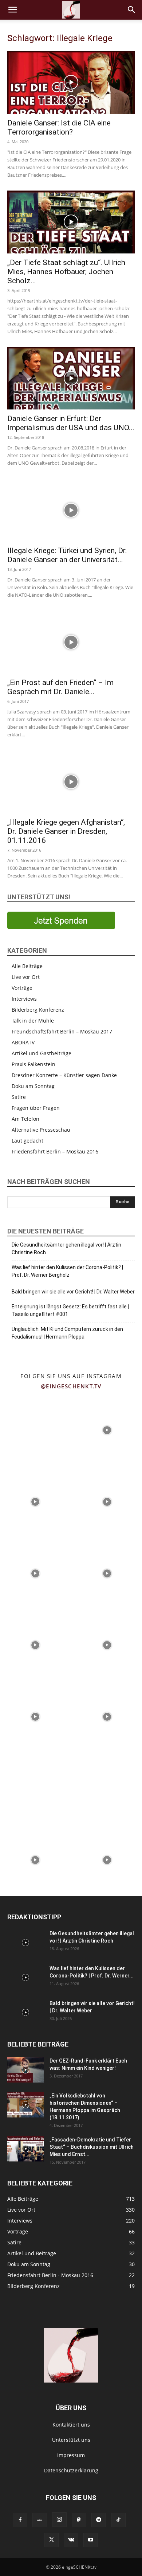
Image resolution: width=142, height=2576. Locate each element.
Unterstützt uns (71, 2440)
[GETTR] (40, 2520)
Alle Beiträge (27, 966)
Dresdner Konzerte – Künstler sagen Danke (64, 1075)
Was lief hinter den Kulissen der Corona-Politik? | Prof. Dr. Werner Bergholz (67, 1271)
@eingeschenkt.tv (71, 1386)
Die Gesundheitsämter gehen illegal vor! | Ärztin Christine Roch (66, 1249)
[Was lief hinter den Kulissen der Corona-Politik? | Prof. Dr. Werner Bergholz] (25, 1977)
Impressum (71, 2455)
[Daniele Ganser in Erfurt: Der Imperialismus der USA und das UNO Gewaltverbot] (71, 378)
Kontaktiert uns (71, 2425)
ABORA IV (23, 1042)
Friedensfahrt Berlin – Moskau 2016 (55, 1151)
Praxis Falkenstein (33, 1064)
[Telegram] (99, 2520)
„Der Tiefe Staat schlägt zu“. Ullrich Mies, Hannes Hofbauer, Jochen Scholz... (66, 272)
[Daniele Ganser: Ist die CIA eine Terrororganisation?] (71, 82)
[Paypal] (79, 2520)
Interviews (24, 999)
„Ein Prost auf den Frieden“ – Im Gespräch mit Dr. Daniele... (60, 687)
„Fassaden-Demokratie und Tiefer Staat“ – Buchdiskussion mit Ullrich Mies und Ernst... (92, 2147)
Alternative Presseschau (41, 1130)
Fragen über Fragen (36, 1108)
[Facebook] (20, 2520)
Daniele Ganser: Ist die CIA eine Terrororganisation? (59, 127)
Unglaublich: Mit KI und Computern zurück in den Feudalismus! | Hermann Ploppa (67, 1333)
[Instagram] (59, 2520)
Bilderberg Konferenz (38, 1010)
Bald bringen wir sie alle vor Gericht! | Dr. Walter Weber (73, 1292)
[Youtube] (91, 2540)
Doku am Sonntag (33, 1086)
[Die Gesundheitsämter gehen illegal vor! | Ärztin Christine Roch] (25, 1943)
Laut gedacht (27, 1141)
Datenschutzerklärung (71, 2470)
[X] (51, 2540)
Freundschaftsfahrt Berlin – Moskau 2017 (62, 1031)
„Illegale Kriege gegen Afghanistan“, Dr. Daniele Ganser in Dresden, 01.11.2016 (66, 831)
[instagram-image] (35, 1430)
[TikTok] (118, 2520)
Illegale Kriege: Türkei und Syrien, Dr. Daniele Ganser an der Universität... (67, 555)
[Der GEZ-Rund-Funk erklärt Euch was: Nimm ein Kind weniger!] (25, 2070)
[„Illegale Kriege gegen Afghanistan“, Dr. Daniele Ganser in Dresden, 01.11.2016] (71, 782)
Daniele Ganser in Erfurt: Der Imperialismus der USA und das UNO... (71, 423)
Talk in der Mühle (33, 1021)
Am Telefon (25, 1119)
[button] (12, 10)
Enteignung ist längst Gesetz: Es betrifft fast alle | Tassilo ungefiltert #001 (70, 1310)
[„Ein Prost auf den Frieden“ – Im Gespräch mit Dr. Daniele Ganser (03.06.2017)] (71, 642)
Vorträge (22, 988)
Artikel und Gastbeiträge (42, 1053)
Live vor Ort (26, 977)
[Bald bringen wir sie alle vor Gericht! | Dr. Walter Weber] (25, 2012)
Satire (19, 1097)
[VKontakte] (71, 2540)
